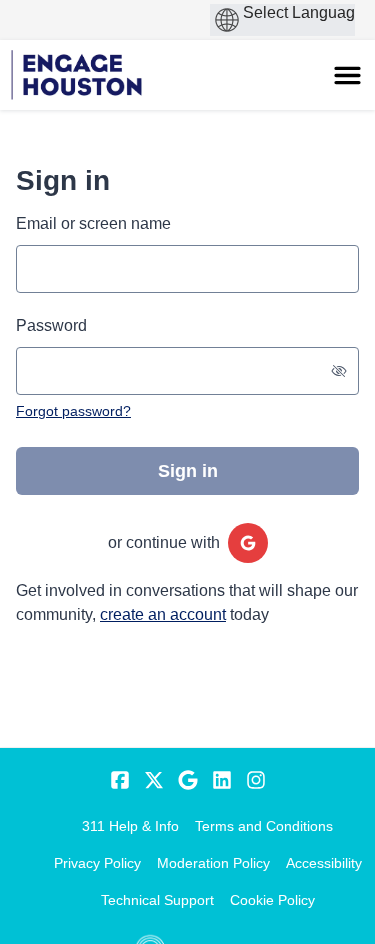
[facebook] (120, 780)
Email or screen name (93, 223)
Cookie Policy (272, 900)
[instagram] (256, 780)
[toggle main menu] (347, 75)
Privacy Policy (97, 863)
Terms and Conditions (264, 826)
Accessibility (324, 863)
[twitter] (154, 780)
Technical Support (157, 900)
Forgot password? (73, 411)
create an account (163, 614)
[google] (248, 543)
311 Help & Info (130, 826)
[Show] (339, 371)
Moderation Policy (213, 863)
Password (51, 325)
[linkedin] (222, 780)
